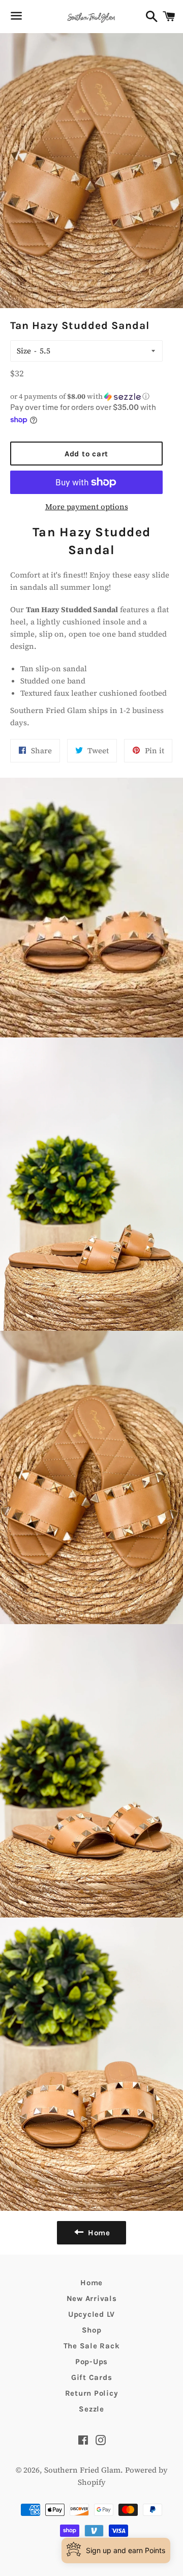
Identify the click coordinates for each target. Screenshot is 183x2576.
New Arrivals (92, 2298)
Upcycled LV (91, 2314)
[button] (86, 396)
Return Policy (92, 2393)
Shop (92, 2330)
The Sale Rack (92, 2346)
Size (24, 351)
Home (91, 2283)
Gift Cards (92, 2377)
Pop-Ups (91, 2362)
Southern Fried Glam (82, 2470)
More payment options (87, 506)
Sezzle (91, 2409)
